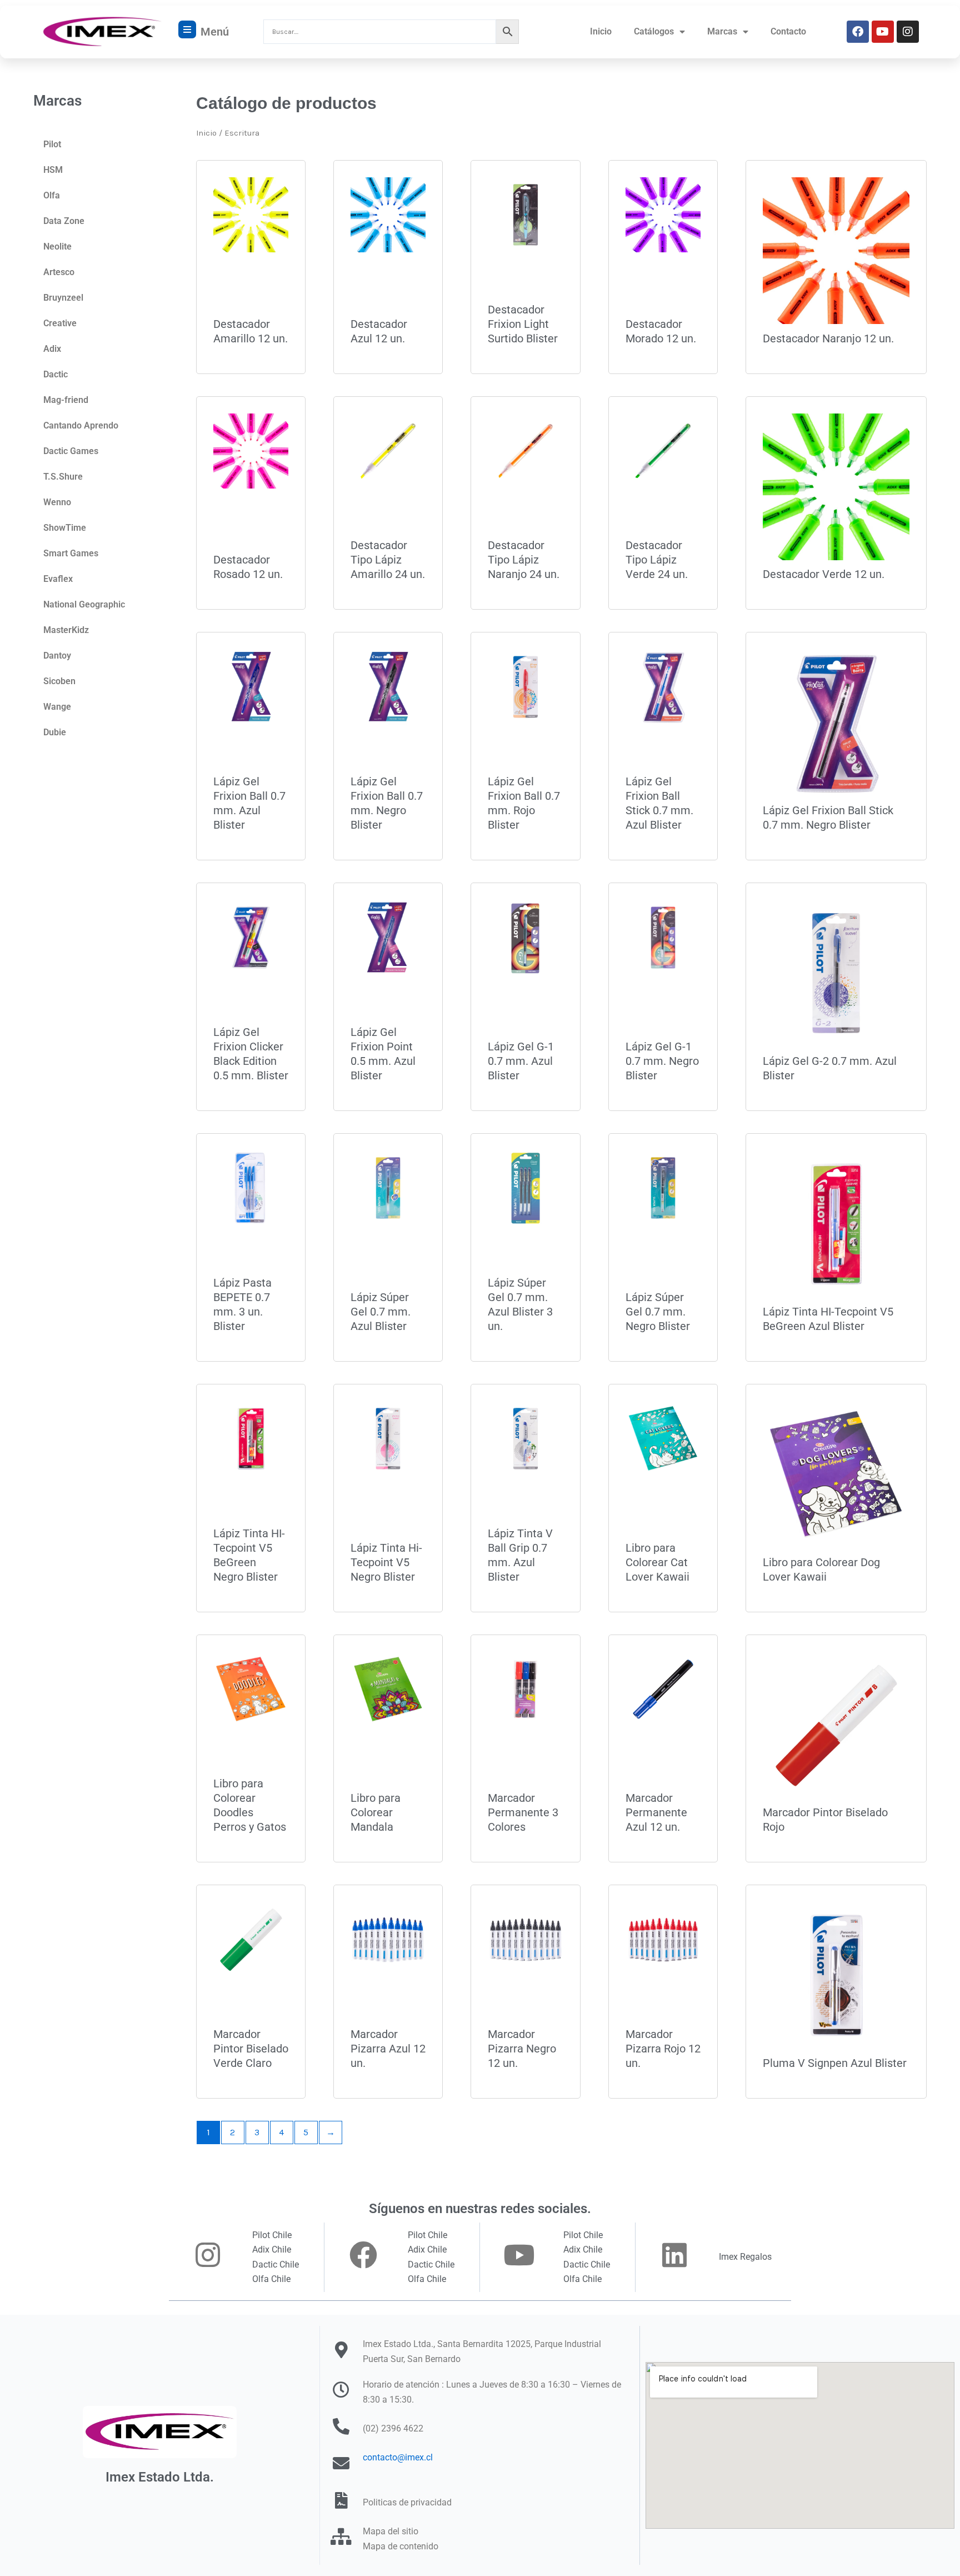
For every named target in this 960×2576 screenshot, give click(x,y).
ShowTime (65, 528)
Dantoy (57, 656)
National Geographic (84, 604)
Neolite (57, 246)
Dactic (56, 374)
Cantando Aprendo (81, 425)
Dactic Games (71, 451)
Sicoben (59, 681)
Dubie (55, 732)
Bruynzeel (63, 298)
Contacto (788, 31)
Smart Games (71, 553)
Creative (60, 323)
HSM (53, 170)
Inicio (601, 31)
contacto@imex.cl (398, 2457)
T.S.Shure (63, 477)
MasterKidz (66, 630)
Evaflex (58, 579)
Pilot (52, 144)
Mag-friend (66, 400)
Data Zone (64, 221)
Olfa (52, 195)
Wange (57, 707)
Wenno (57, 502)
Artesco (59, 272)
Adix (52, 349)
